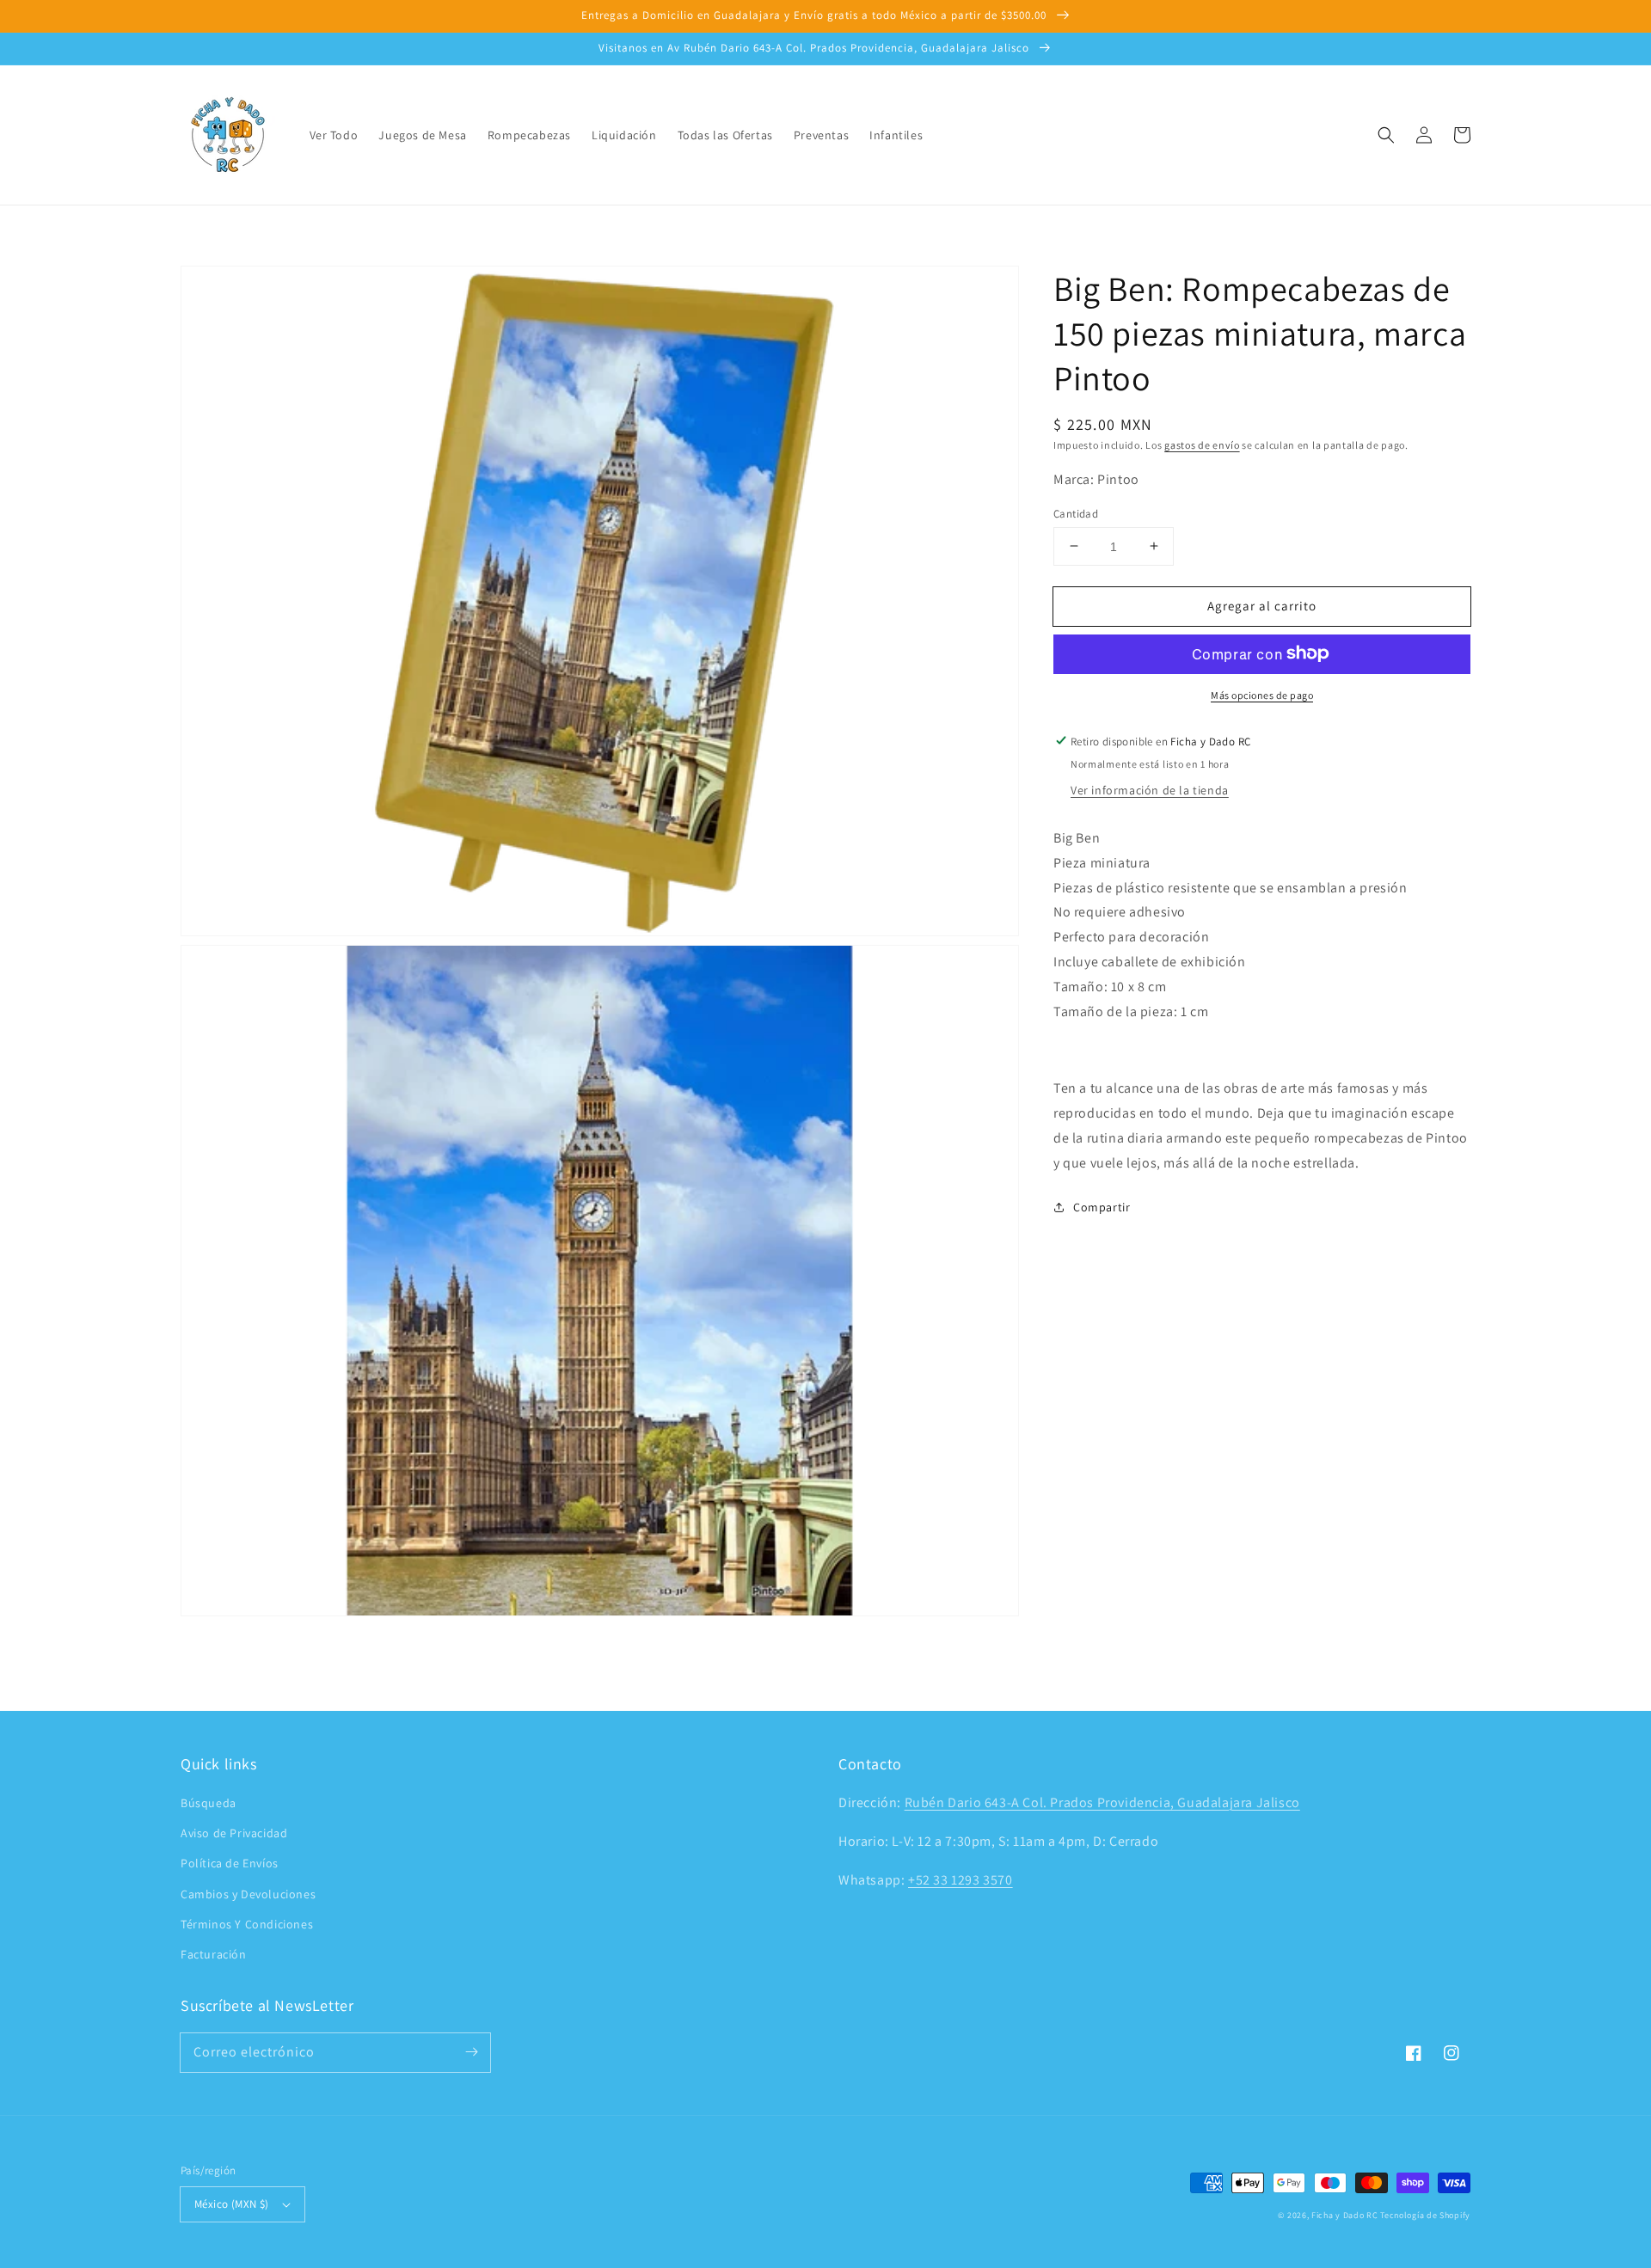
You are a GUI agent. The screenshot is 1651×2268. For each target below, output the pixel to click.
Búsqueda (209, 1803)
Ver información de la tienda (1150, 789)
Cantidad (1076, 513)
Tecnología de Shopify (1425, 2215)
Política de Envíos (230, 1863)
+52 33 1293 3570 (961, 1880)
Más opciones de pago (1262, 694)
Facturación (214, 1954)
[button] (1386, 135)
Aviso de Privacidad (234, 1833)
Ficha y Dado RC (1345, 2215)
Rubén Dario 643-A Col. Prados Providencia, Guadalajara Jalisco (1102, 1802)
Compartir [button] (1102, 1207)
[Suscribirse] (471, 2052)
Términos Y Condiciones (247, 1924)
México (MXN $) (232, 2204)
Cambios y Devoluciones (248, 1894)
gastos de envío (1202, 445)
